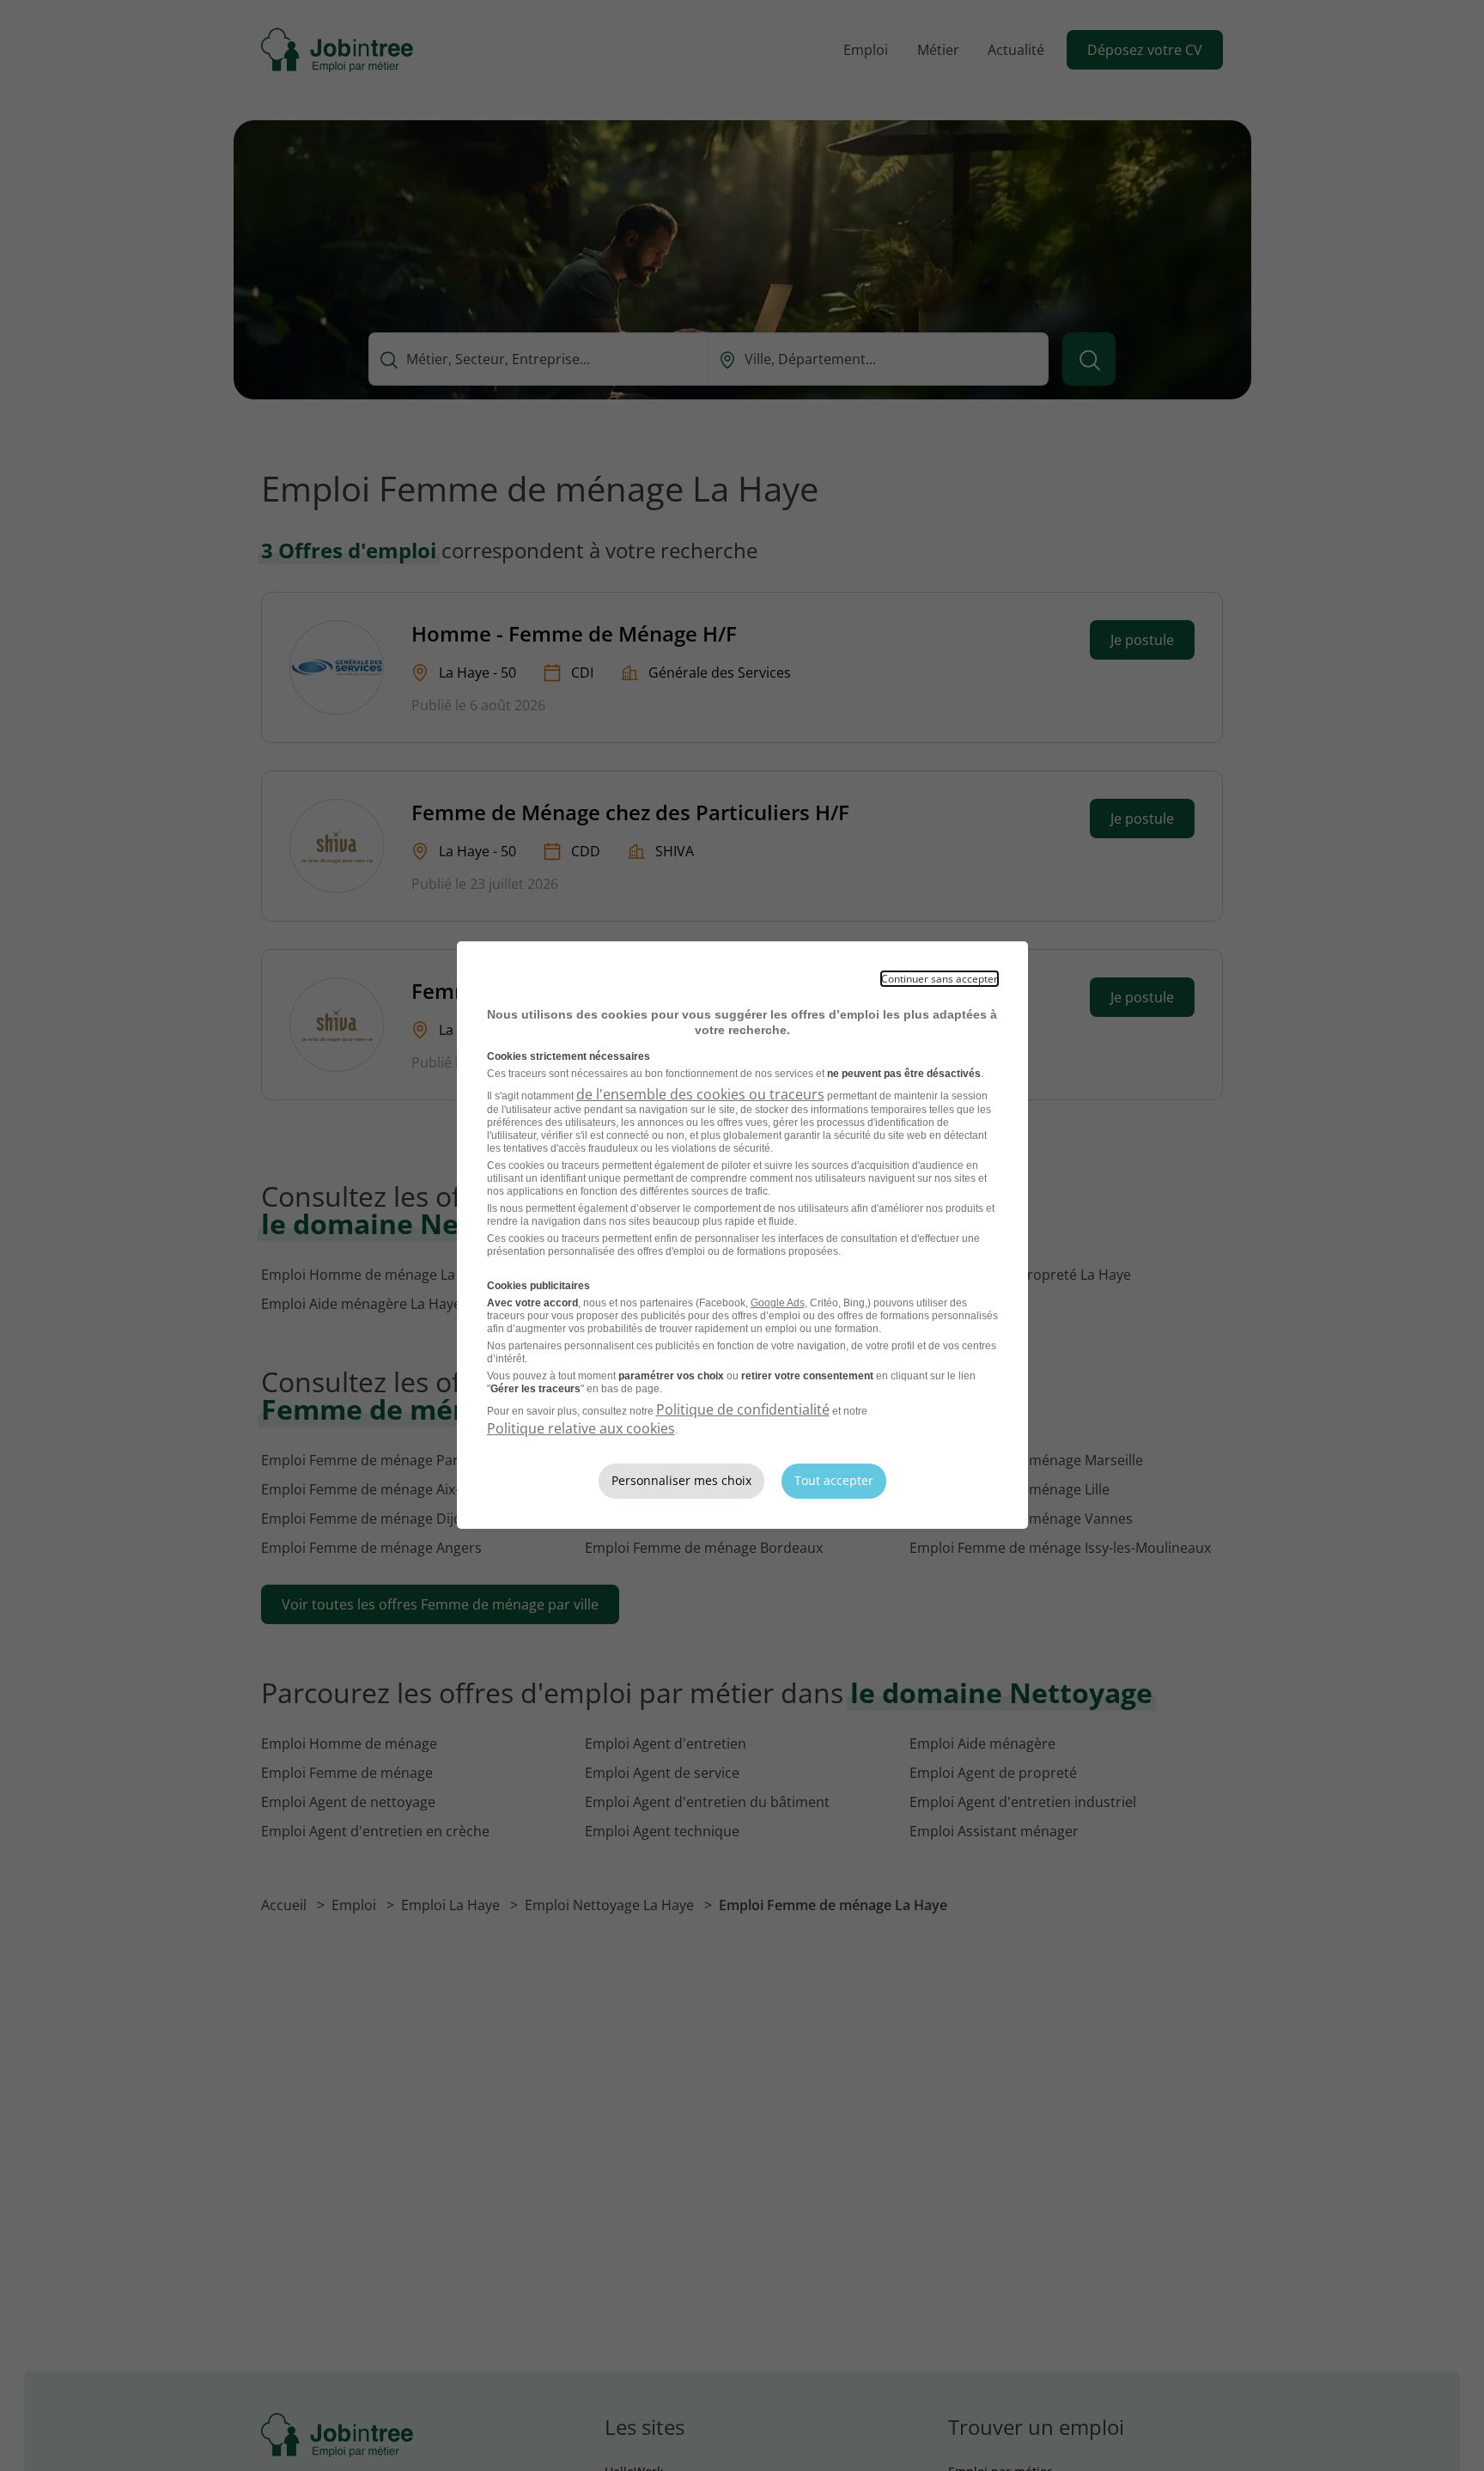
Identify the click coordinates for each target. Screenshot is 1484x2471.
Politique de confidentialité (743, 1409)
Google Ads (778, 1303)
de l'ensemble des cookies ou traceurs (700, 1094)
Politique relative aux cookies (581, 1428)
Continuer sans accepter (940, 979)
